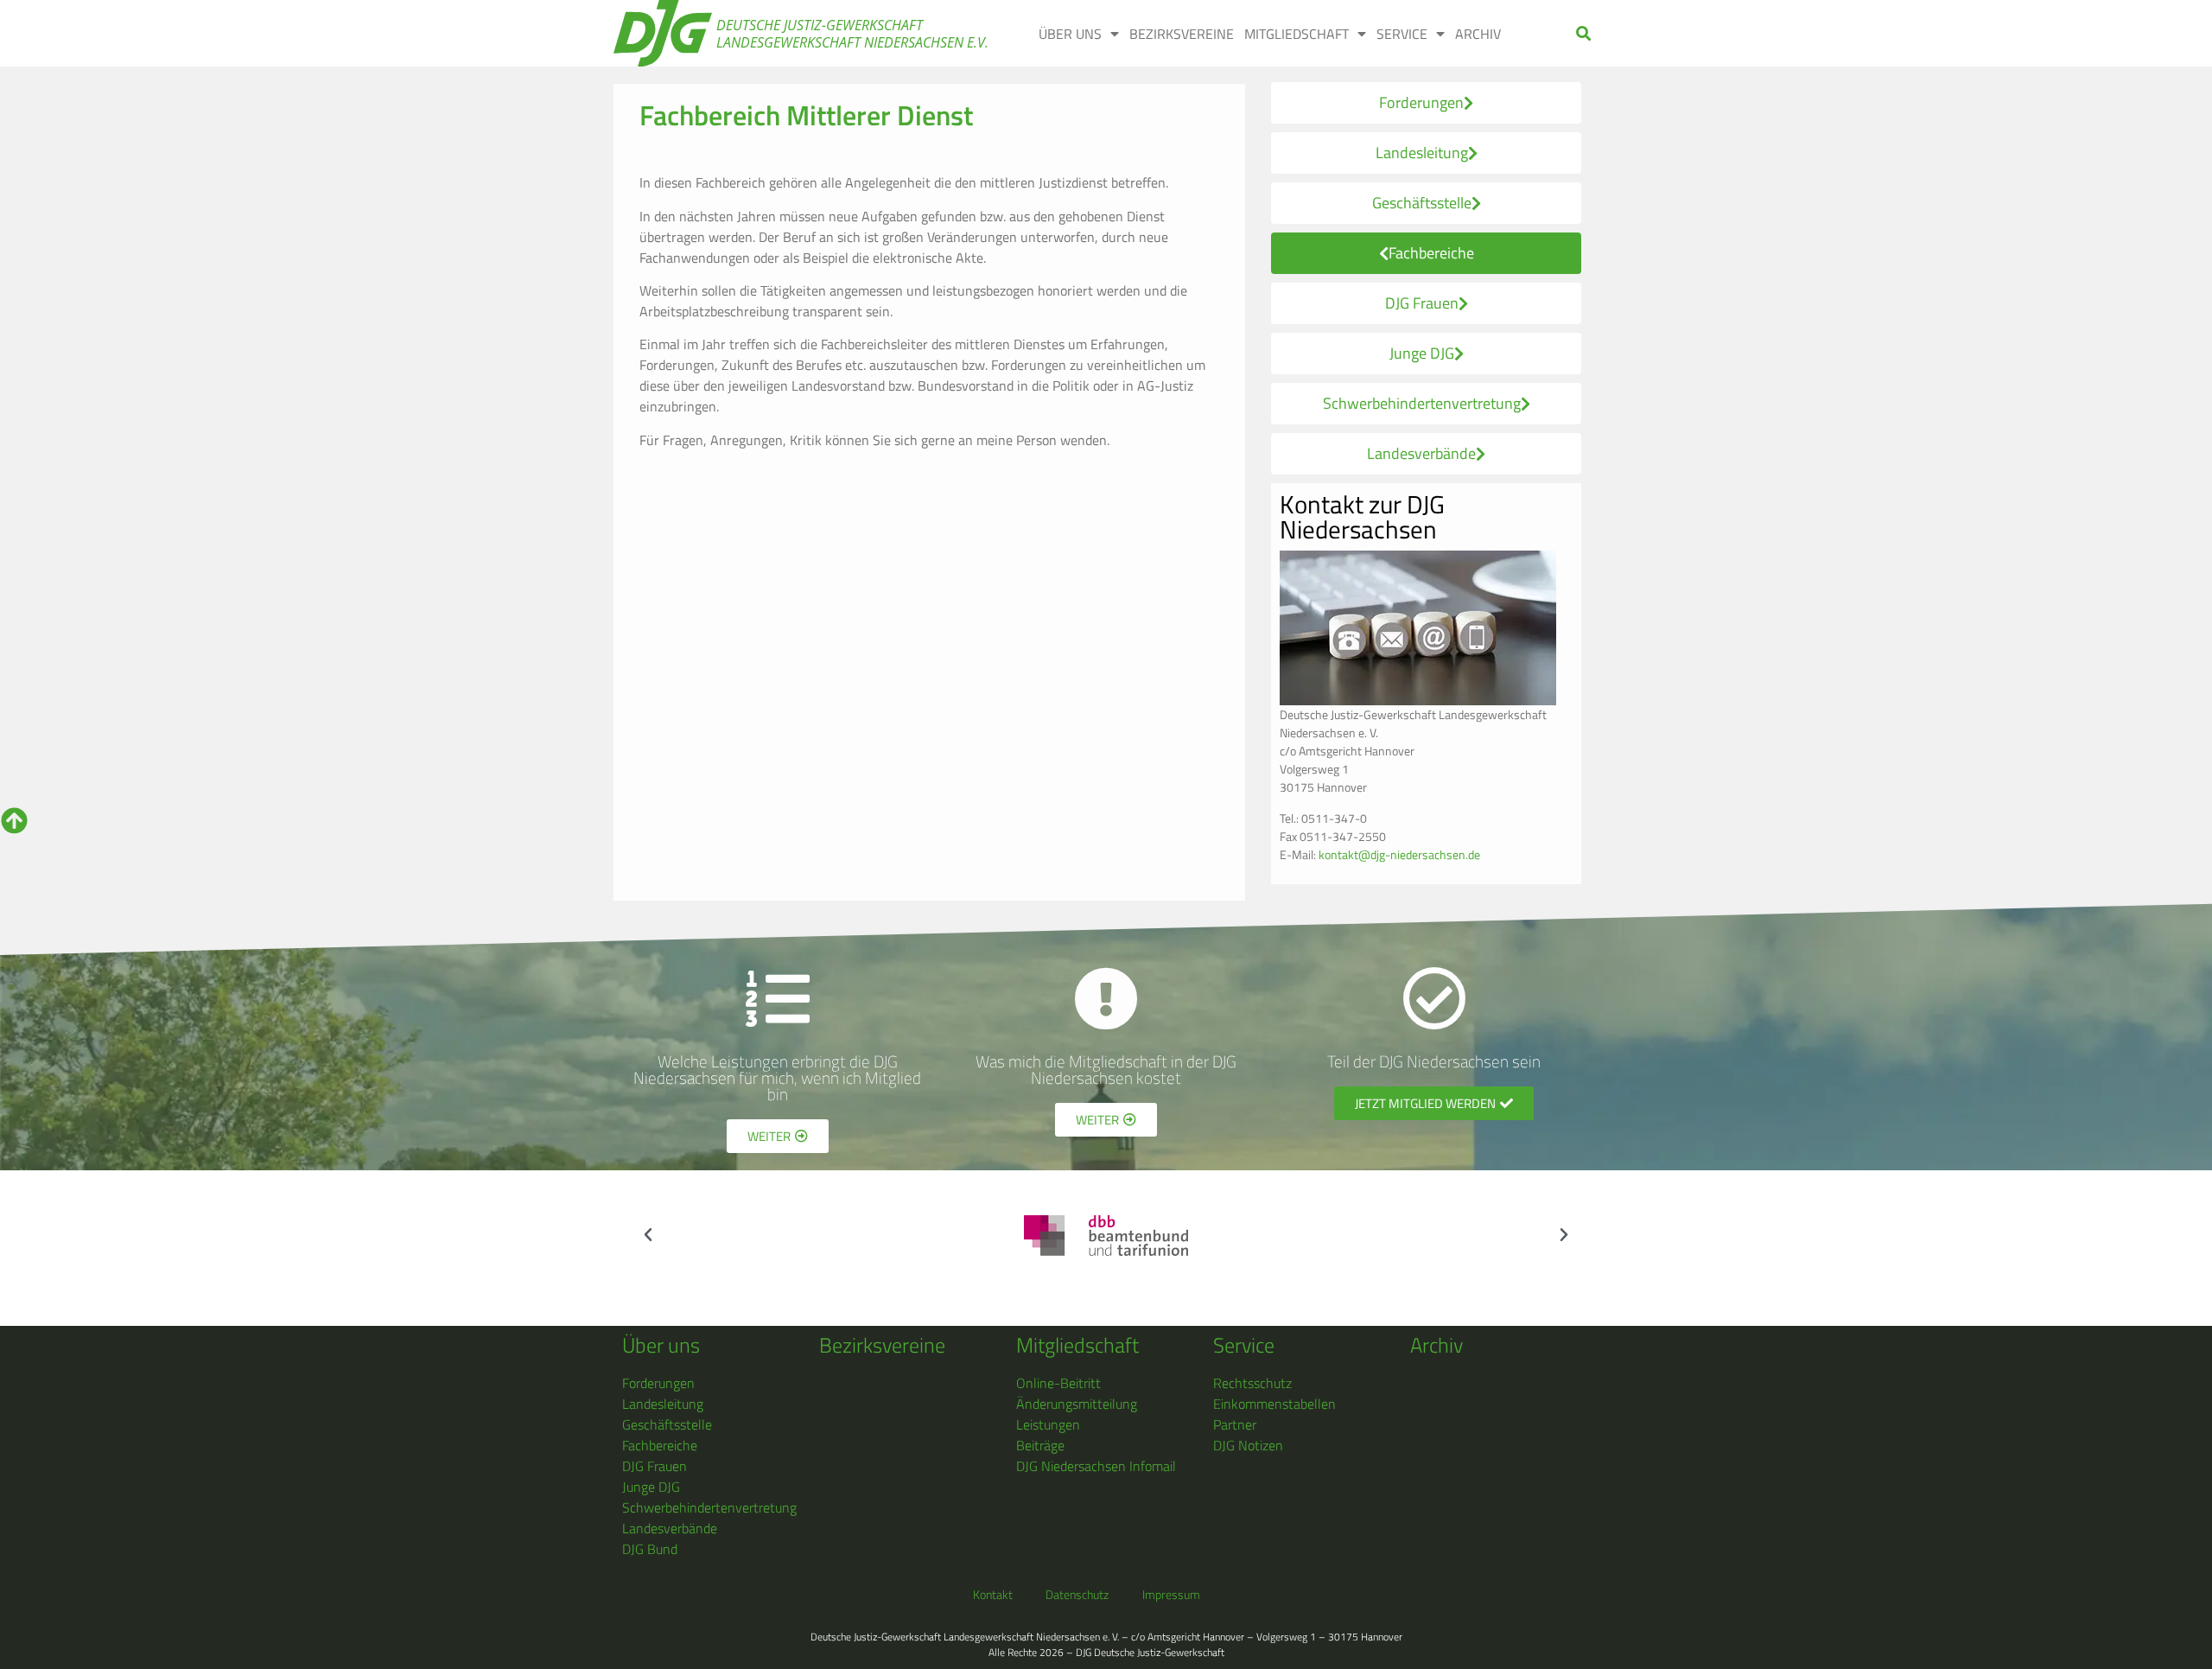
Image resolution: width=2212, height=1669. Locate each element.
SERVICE (1402, 34)
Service (1244, 1345)
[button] (1584, 33)
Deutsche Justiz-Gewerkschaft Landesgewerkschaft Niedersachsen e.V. (852, 34)
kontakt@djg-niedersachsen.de (1399, 854)
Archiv (1437, 1345)
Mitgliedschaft (1077, 1345)
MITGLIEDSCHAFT (1297, 34)
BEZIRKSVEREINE (1182, 34)
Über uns (661, 1345)
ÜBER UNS (1070, 34)
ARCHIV (1478, 34)
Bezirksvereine (882, 1345)
